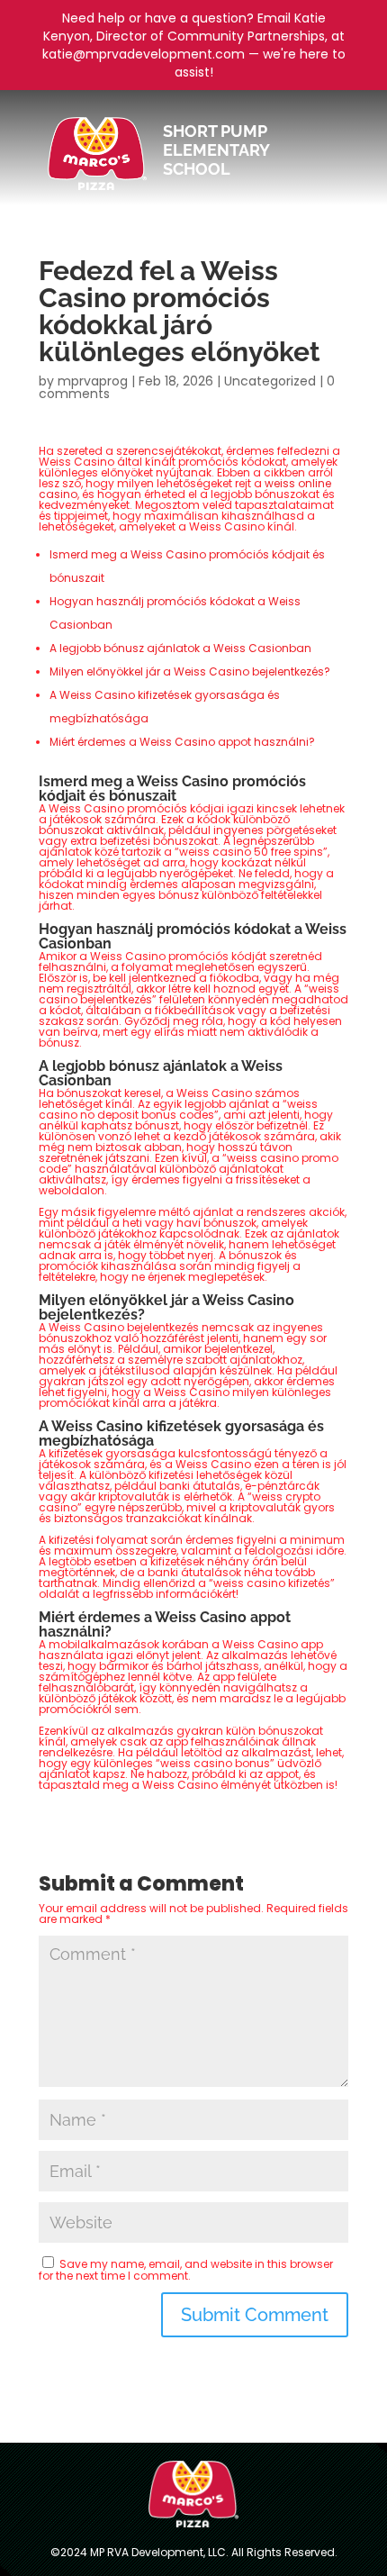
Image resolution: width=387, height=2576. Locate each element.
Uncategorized (270, 381)
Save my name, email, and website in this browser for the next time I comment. (186, 2270)
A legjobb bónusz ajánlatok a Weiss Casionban (180, 648)
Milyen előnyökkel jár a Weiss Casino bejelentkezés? (190, 671)
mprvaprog (93, 381)
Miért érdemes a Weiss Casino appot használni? (182, 742)
